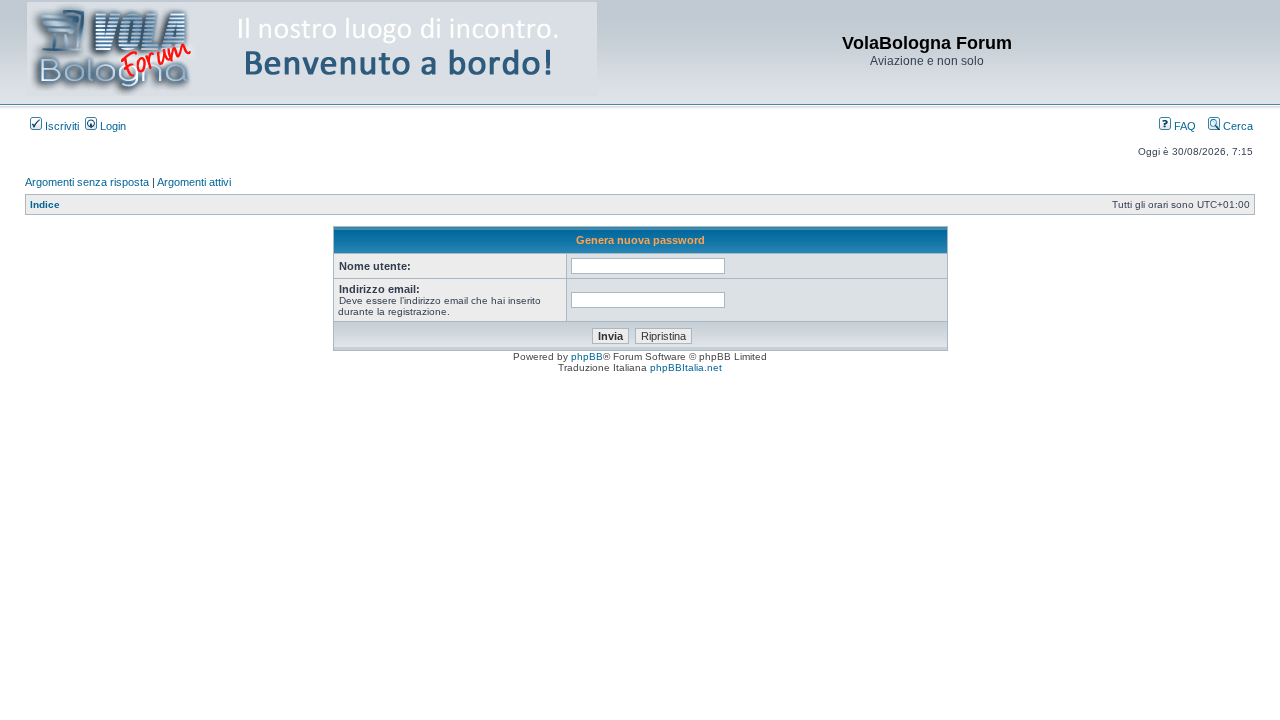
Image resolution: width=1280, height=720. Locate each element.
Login (111, 126)
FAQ (1183, 126)
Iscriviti (60, 126)
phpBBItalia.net (686, 367)
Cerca (1236, 126)
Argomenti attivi (194, 182)
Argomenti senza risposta (87, 182)
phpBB (587, 356)
